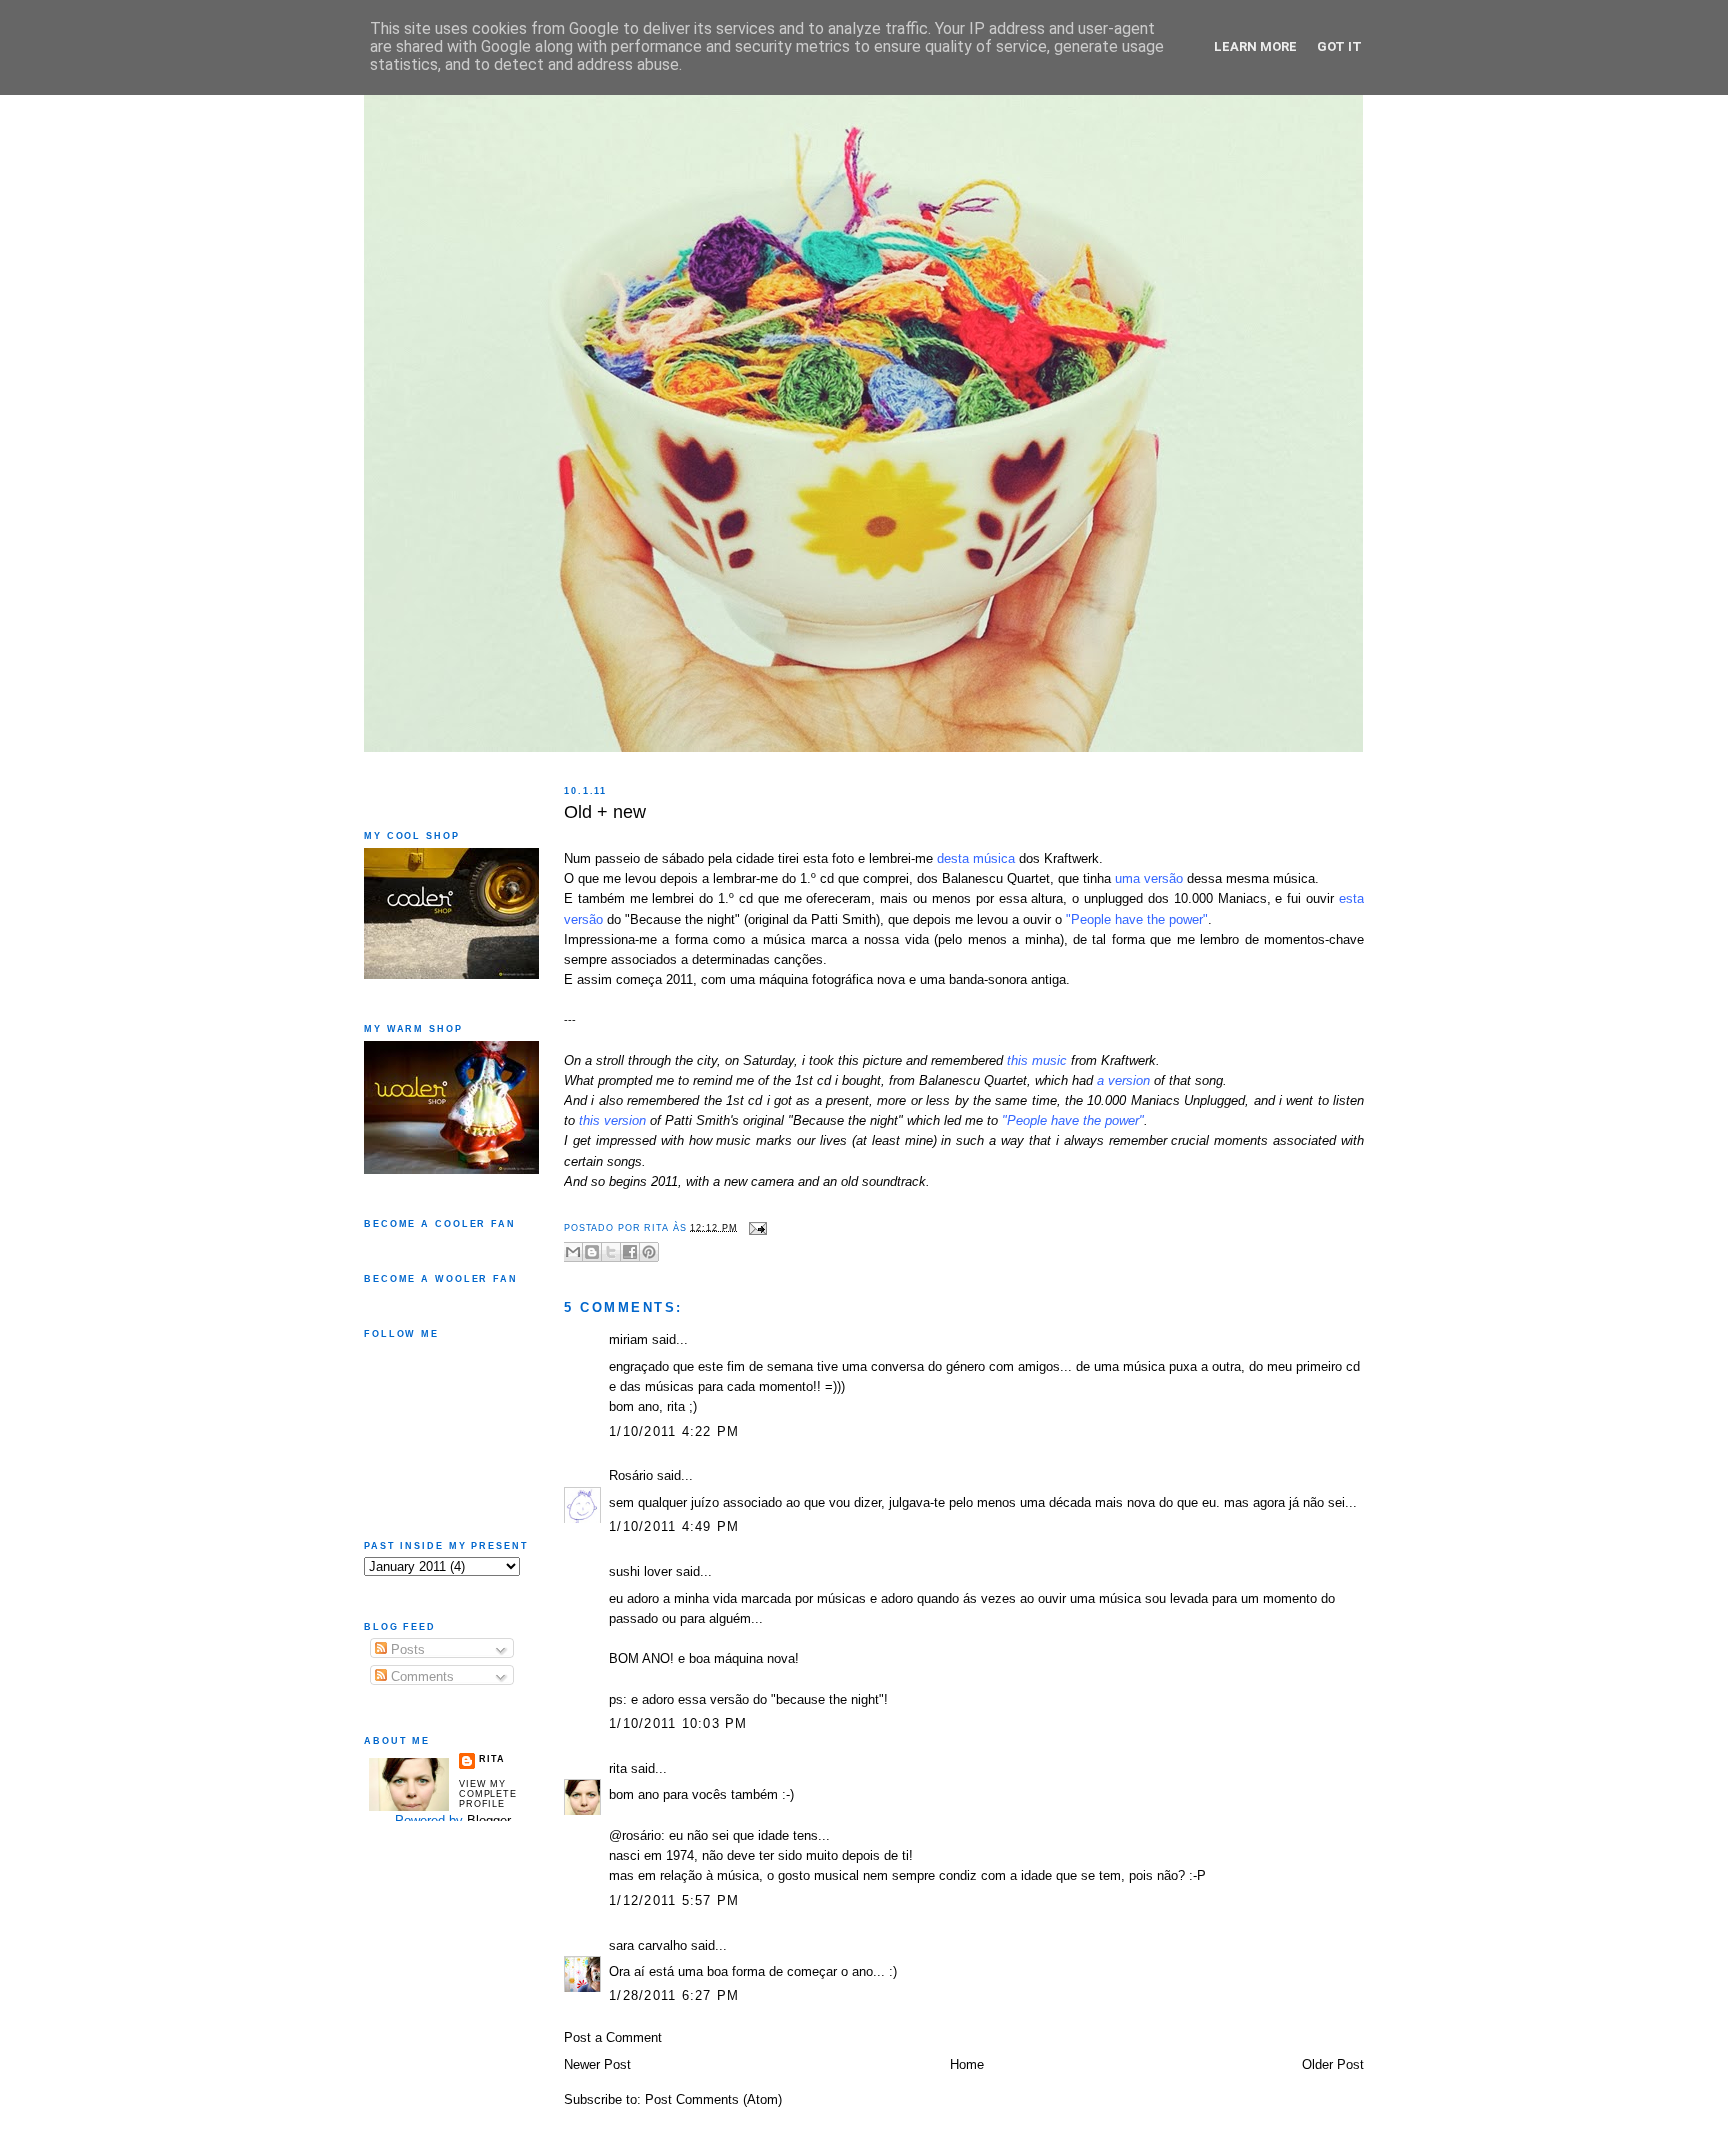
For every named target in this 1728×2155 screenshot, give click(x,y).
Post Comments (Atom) (713, 2100)
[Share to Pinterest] (649, 1252)
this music (1037, 1061)
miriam (628, 1340)
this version (612, 1121)
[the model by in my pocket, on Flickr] (567, 839)
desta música (976, 859)
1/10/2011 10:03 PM (678, 1724)
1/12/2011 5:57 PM (674, 1901)
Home (967, 2065)
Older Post (1333, 2065)
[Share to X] (611, 1252)
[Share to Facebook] (630, 1252)
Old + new (605, 812)
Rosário (631, 1476)
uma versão (1149, 879)
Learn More (1255, 46)
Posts (406, 1650)
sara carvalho (648, 1946)
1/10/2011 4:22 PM (674, 1432)
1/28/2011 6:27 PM (674, 1996)
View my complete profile (488, 1794)
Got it (1339, 46)
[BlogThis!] (592, 1252)
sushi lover (640, 1572)
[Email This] (573, 1252)
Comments (420, 1677)
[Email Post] (755, 1227)
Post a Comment (613, 2038)
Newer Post (597, 2065)
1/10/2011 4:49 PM (674, 1527)
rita (618, 1769)
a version (1123, 1081)
